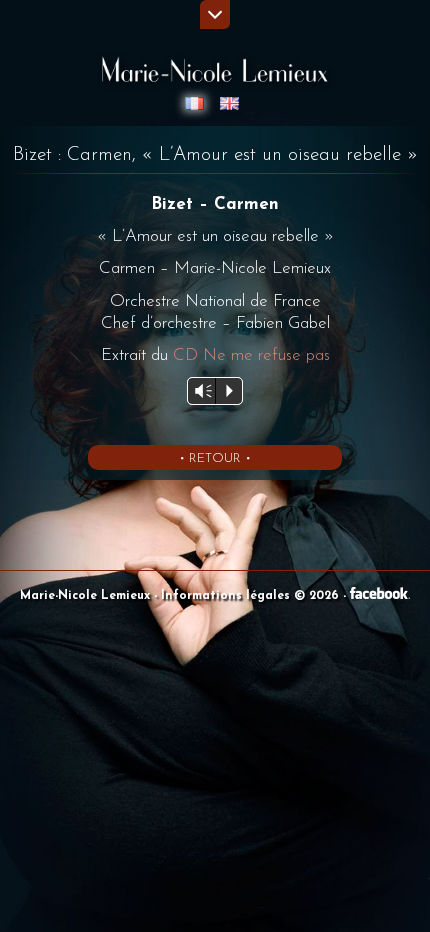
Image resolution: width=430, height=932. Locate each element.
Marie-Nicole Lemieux (87, 596)
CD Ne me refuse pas (251, 355)
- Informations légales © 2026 (248, 596)
